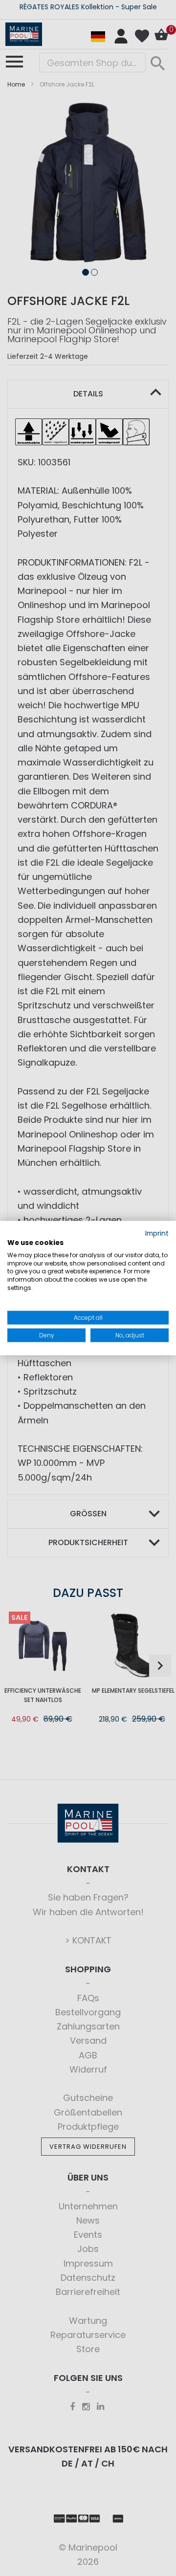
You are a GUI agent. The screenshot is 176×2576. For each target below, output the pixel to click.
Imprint (157, 1233)
